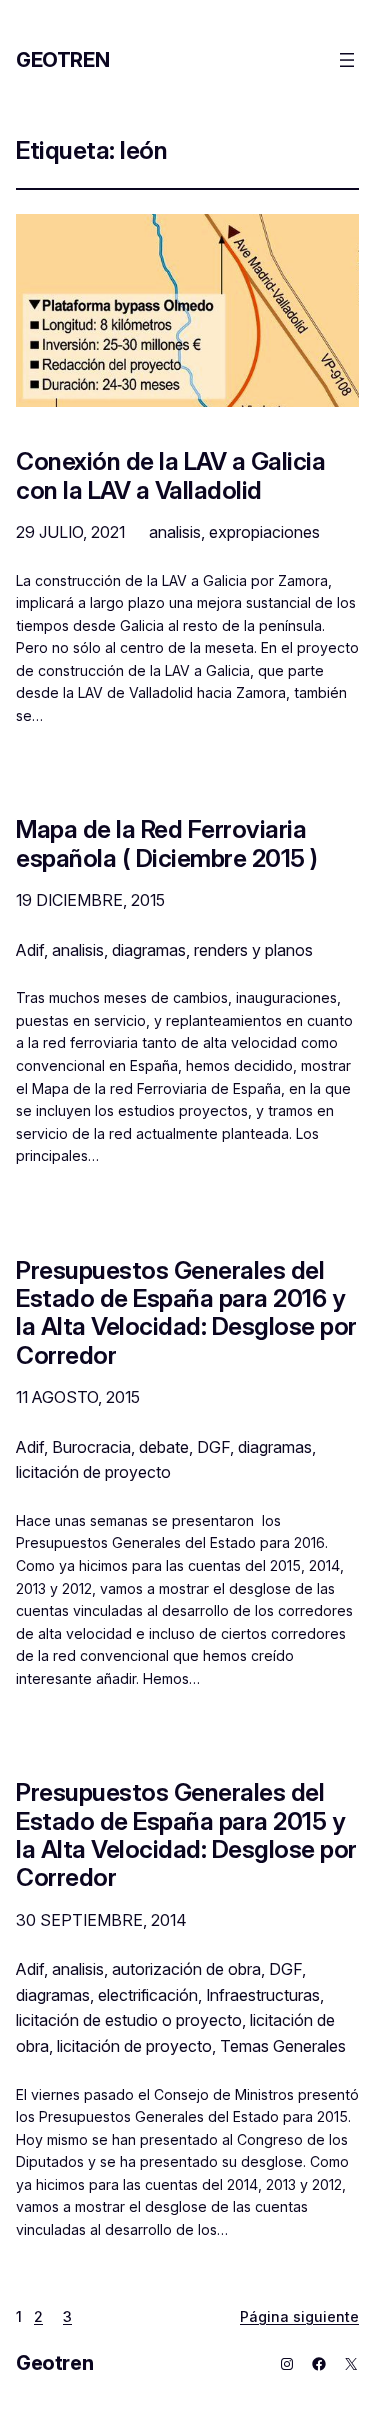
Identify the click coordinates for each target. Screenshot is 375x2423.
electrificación (148, 1995)
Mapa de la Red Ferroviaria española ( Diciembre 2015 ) (167, 843)
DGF (213, 1447)
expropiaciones (264, 532)
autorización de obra (186, 1969)
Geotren (62, 60)
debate (164, 1447)
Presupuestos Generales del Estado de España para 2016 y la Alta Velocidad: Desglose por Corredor (186, 1312)
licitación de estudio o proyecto (129, 2020)
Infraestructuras (263, 1995)
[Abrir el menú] (347, 60)
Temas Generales (283, 2046)
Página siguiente (299, 2316)
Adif (30, 950)
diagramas (149, 950)
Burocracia (91, 1447)
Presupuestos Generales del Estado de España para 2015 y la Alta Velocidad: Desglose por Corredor (186, 1834)
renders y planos (253, 950)
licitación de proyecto (93, 1472)
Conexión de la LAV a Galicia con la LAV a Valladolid (170, 475)
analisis (175, 532)
